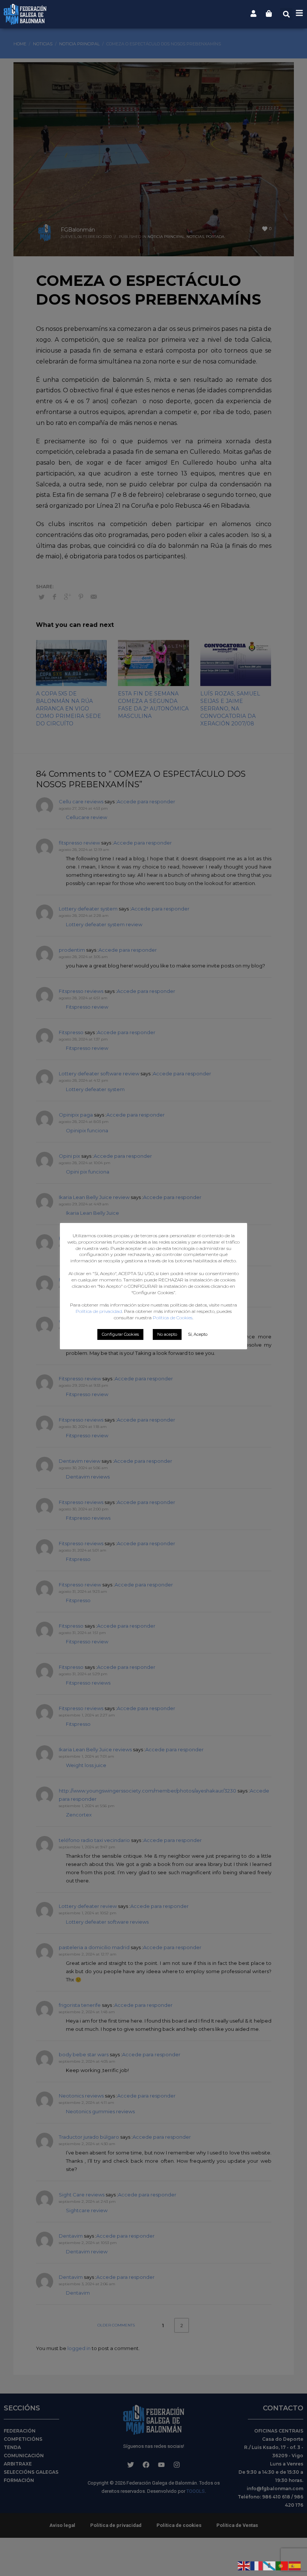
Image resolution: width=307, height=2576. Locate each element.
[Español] (295, 2565)
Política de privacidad (99, 1311)
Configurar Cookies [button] (120, 1334)
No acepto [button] (167, 1334)
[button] (286, 14)
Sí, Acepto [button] (198, 1334)
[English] (244, 2565)
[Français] (257, 2565)
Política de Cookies (173, 1318)
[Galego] (270, 2565)
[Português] (282, 2565)
